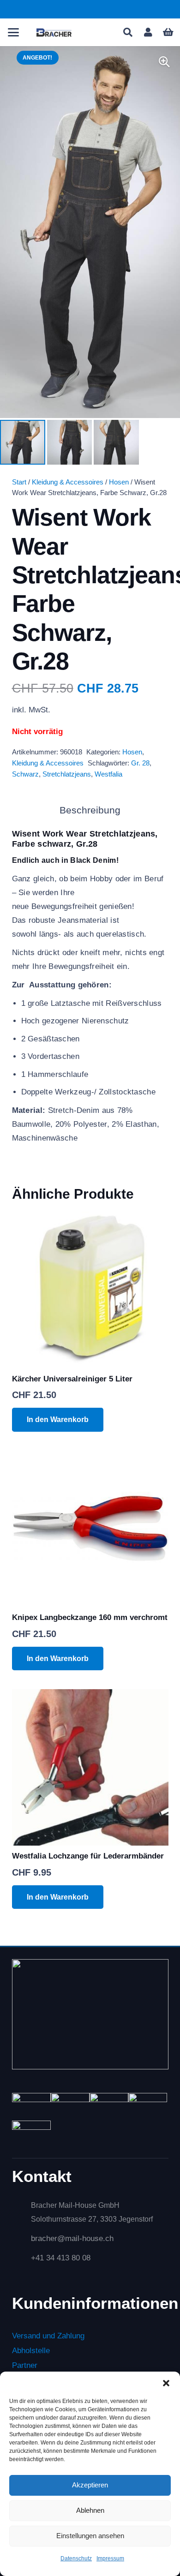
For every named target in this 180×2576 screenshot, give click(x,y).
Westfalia (108, 774)
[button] (166, 2383)
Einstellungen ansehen (90, 2536)
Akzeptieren (90, 2485)
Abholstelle (31, 2351)
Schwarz (25, 774)
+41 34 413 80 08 (61, 2258)
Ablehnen (90, 2510)
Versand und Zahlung (48, 2336)
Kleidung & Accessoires (68, 482)
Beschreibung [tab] (90, 810)
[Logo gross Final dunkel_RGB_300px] (54, 32)
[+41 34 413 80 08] (21, 2258)
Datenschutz (76, 2558)
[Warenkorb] (168, 32)
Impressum (110, 2558)
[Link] (148, 32)
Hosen (119, 482)
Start (19, 482)
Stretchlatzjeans (67, 774)
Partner (25, 2366)
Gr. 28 (140, 763)
